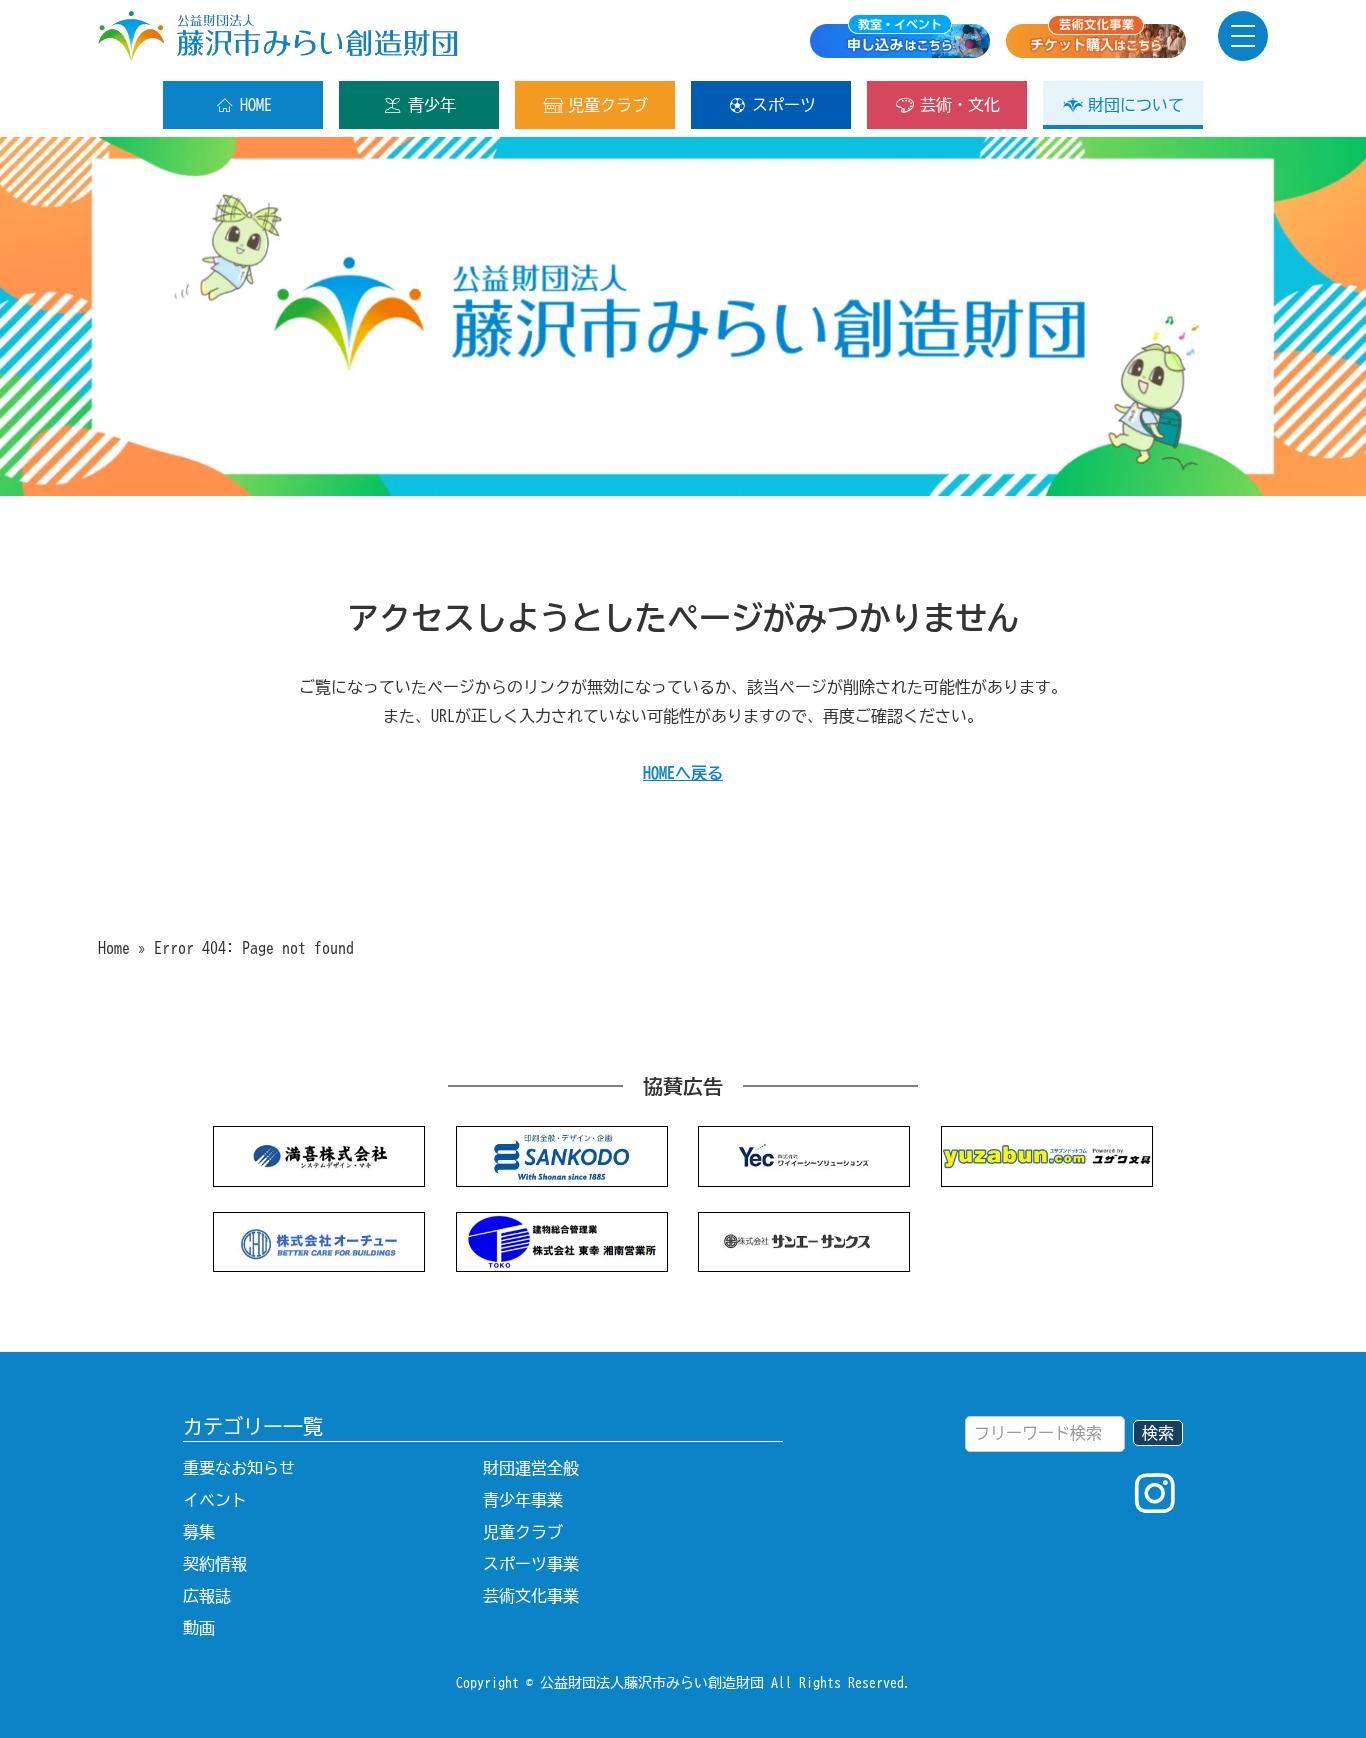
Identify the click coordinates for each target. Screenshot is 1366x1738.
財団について (1136, 105)
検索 (1158, 1433)
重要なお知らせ (239, 1468)
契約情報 (215, 1564)
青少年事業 (523, 1500)
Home (114, 948)
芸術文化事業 (531, 1596)
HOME (256, 105)
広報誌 (207, 1596)
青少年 (432, 105)
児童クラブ (608, 105)
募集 (199, 1532)
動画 (199, 1628)
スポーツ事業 (531, 1564)
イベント (215, 1500)
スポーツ (784, 105)
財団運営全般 (531, 1468)
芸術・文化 (960, 105)
